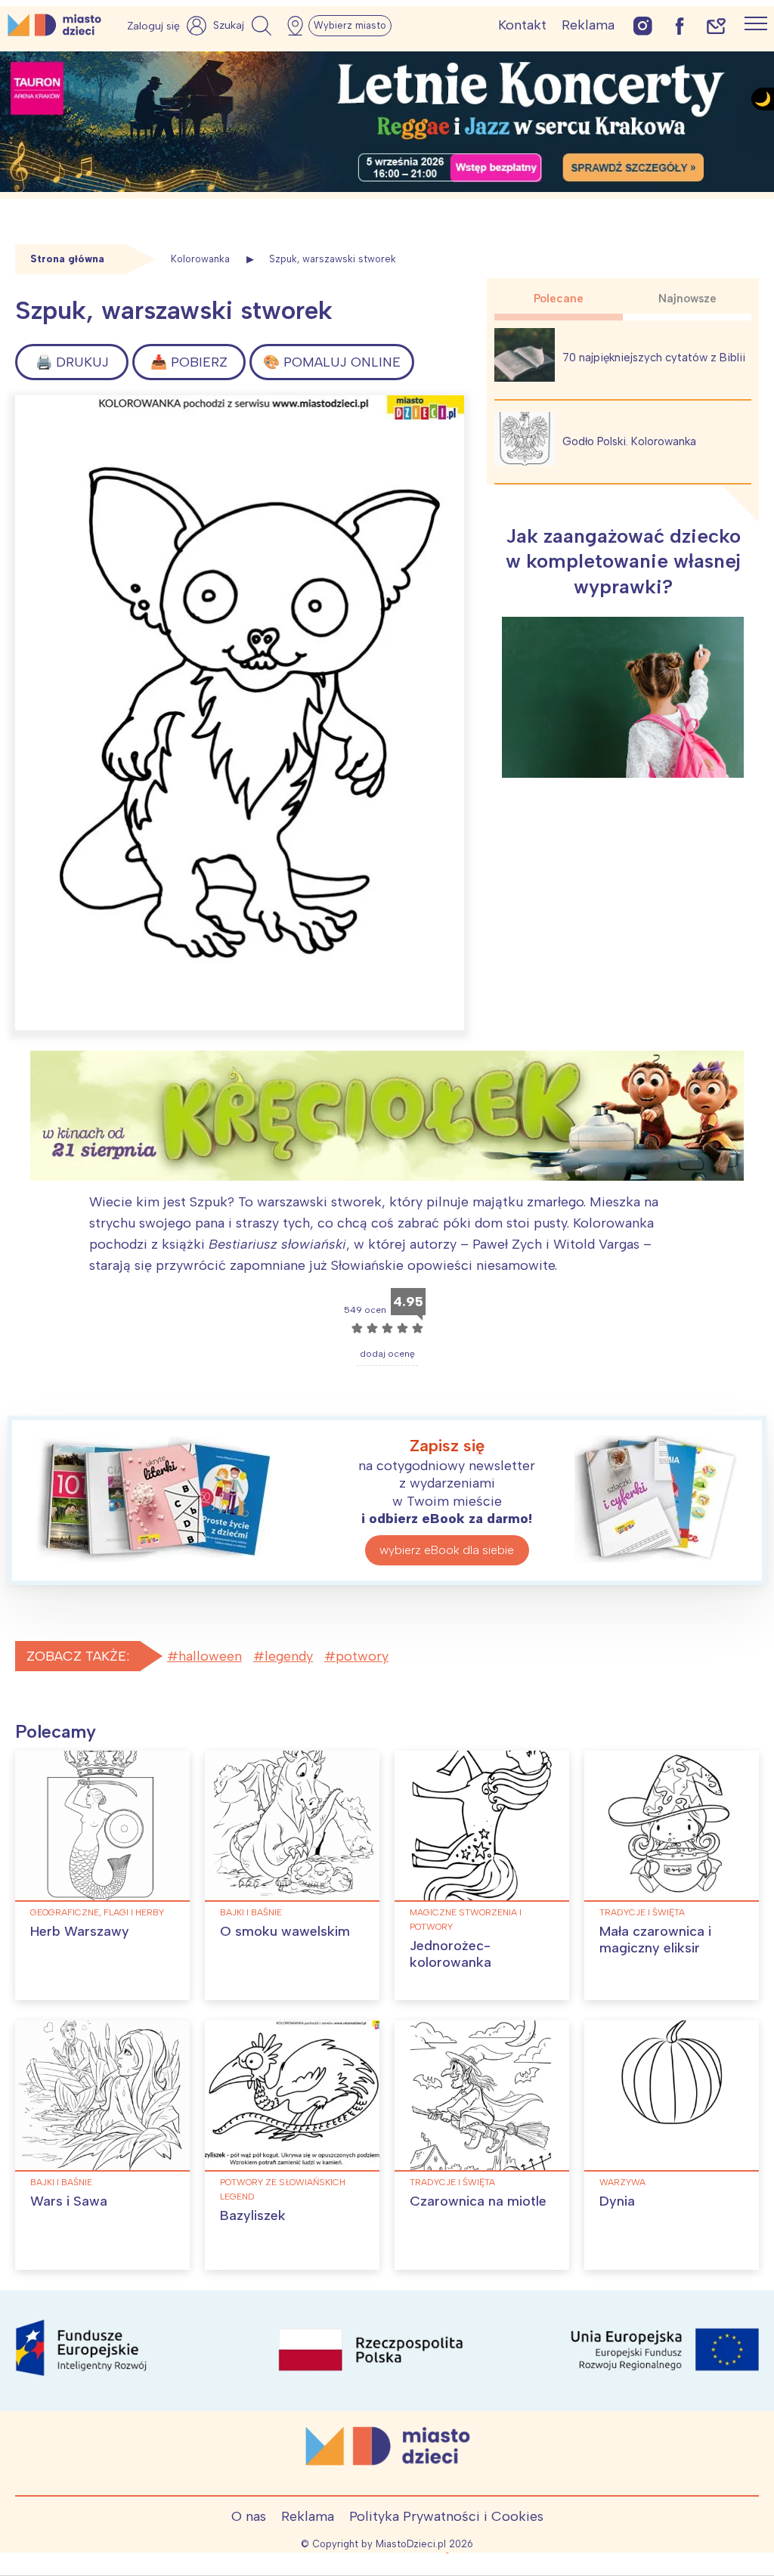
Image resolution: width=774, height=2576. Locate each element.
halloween (210, 1656)
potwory (362, 1656)
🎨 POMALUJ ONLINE (332, 362)
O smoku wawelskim (285, 1931)
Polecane (559, 299)
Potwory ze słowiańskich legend (283, 2189)
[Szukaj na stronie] (244, 26)
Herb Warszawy (80, 1931)
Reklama (588, 25)
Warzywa (622, 2182)
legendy (289, 1656)
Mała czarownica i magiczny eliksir (655, 1940)
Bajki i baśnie (251, 1912)
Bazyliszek (253, 2215)
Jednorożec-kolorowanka (450, 1954)
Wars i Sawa (69, 2201)
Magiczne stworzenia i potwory (466, 1920)
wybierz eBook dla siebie (447, 1550)
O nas (249, 2516)
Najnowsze (687, 299)
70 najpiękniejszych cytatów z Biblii (654, 358)
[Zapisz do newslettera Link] (716, 25)
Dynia (617, 2201)
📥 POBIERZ (189, 362)
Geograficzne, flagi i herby (97, 1912)
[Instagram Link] (643, 25)
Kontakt (522, 25)
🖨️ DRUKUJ (72, 362)
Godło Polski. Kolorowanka (629, 441)
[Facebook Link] (680, 25)
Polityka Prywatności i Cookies (446, 2516)
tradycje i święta (642, 1912)
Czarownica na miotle (478, 2201)
